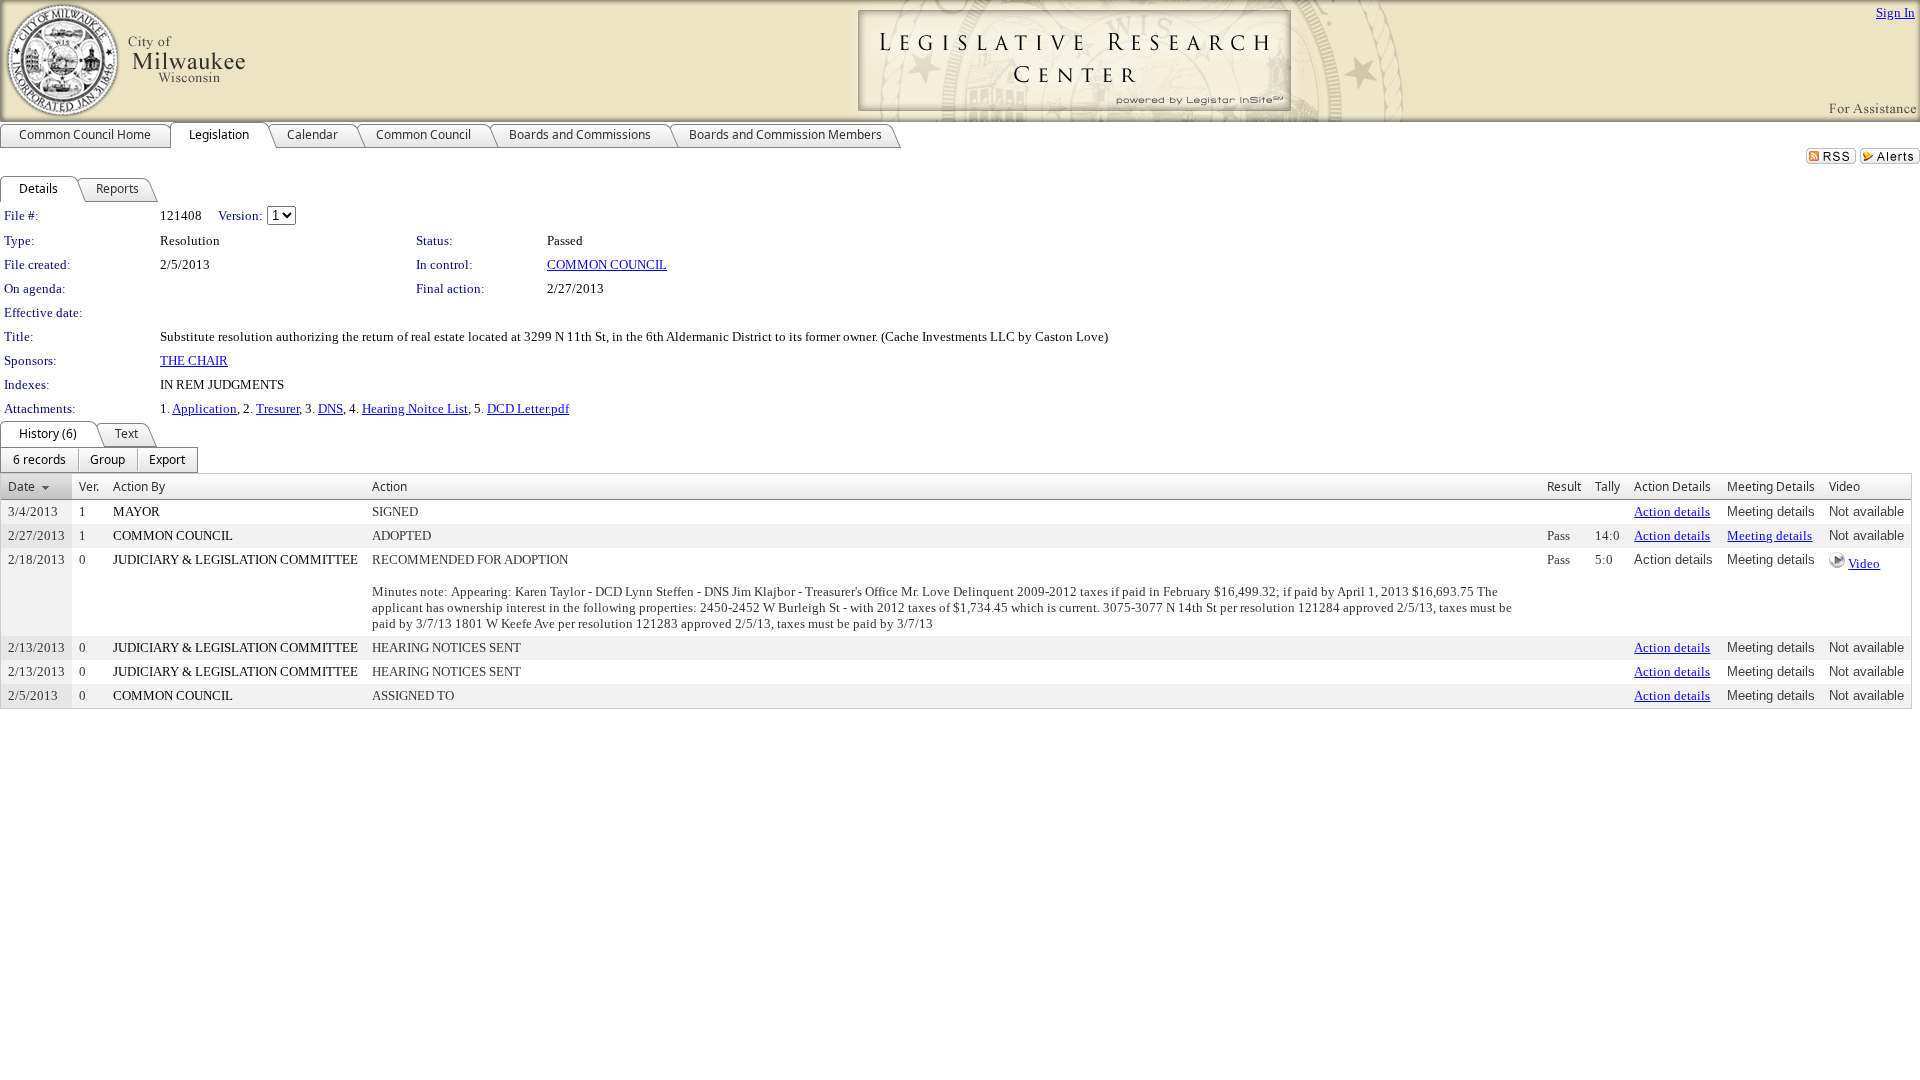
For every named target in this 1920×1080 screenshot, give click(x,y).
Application (204, 408)
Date (21, 486)
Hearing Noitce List (415, 408)
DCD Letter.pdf (528, 408)
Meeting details (1769, 535)
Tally (1607, 486)
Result (1564, 486)
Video (1864, 563)
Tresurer (277, 408)
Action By (139, 486)
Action (389, 486)
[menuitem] (39, 460)
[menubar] (99, 460)
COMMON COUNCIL (607, 264)
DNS (330, 408)
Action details (1672, 511)
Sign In (1895, 12)
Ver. (89, 486)
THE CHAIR (194, 360)
